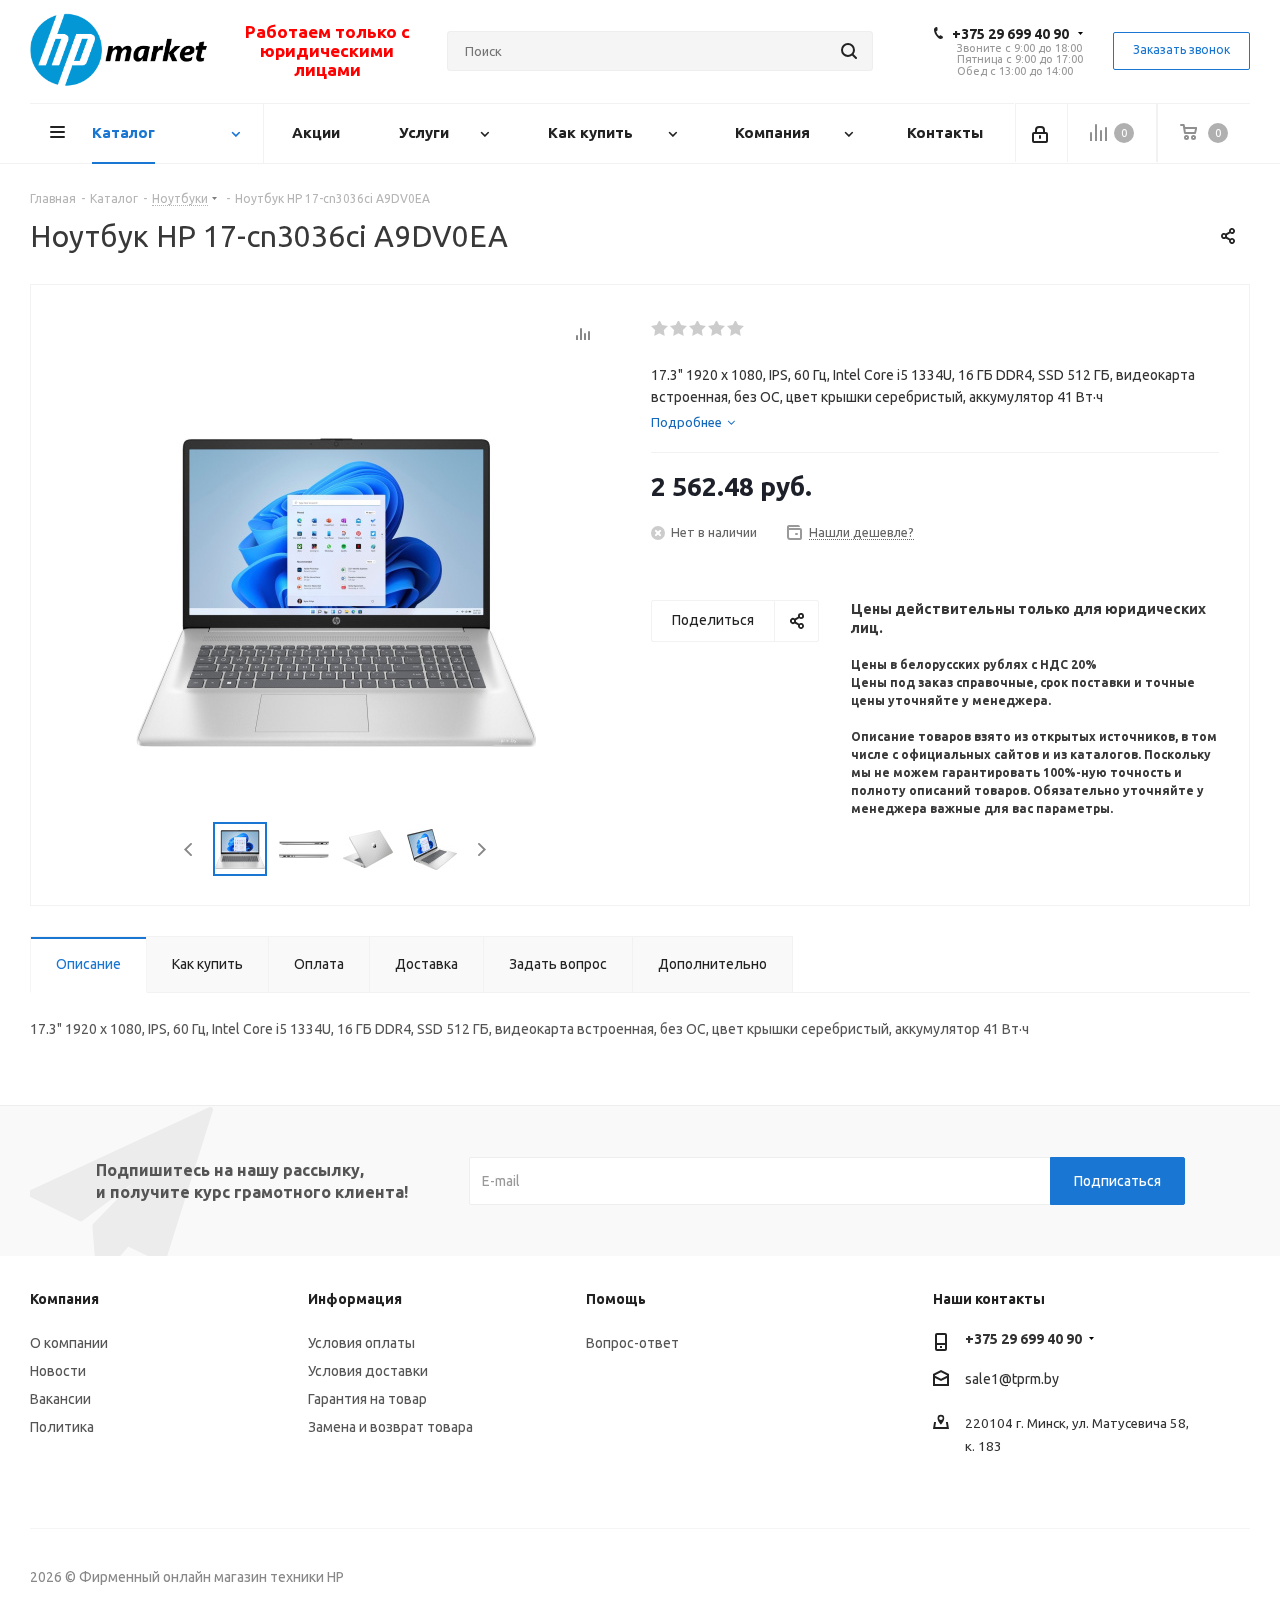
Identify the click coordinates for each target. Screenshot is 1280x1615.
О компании (69, 1343)
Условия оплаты (361, 1343)
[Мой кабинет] (1041, 133)
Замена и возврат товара (390, 1427)
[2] (679, 329)
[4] (717, 329)
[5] (736, 329)
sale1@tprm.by (1012, 1379)
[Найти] (849, 51)
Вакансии (60, 1399)
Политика (62, 1427)
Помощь (616, 1299)
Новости (58, 1371)
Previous (189, 849)
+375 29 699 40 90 (1010, 34)
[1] (660, 329)
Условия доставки (368, 1371)
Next (481, 849)
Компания (64, 1299)
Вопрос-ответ (632, 1343)
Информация (355, 1299)
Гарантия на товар (367, 1399)
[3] (698, 329)
